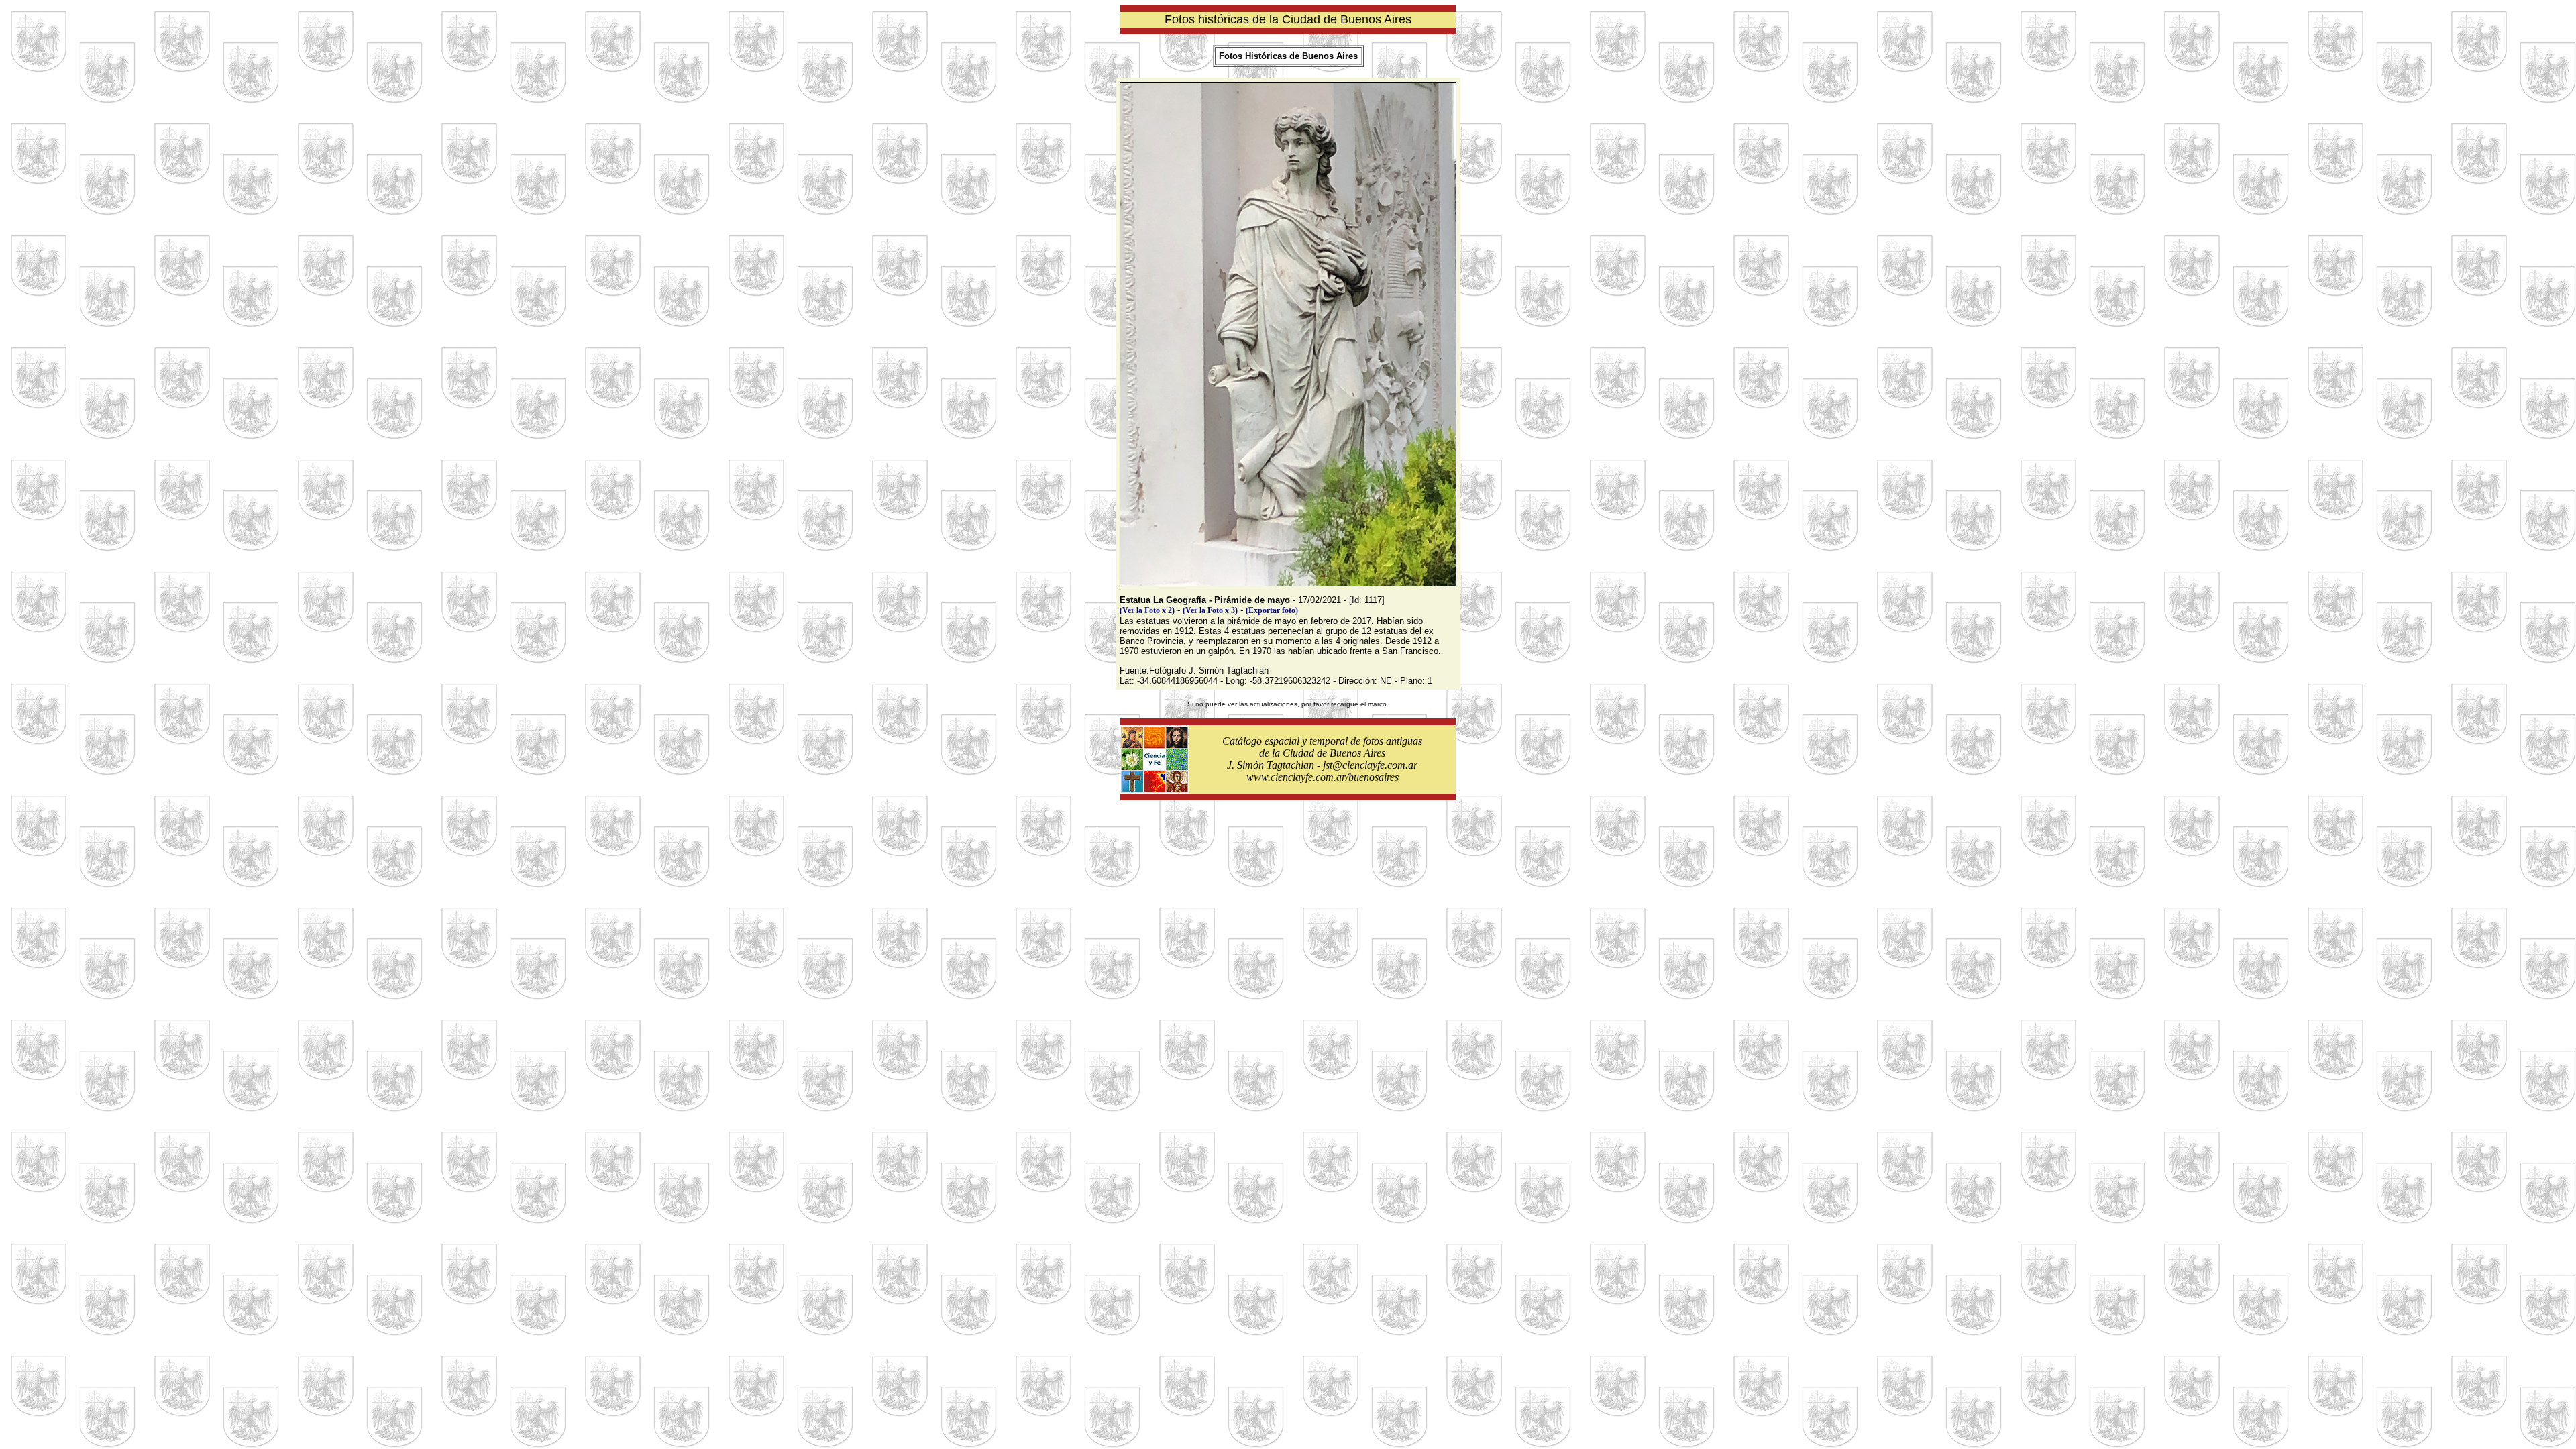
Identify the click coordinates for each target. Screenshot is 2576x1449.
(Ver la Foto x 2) (1147, 610)
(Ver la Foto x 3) (1210, 610)
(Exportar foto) (1272, 610)
